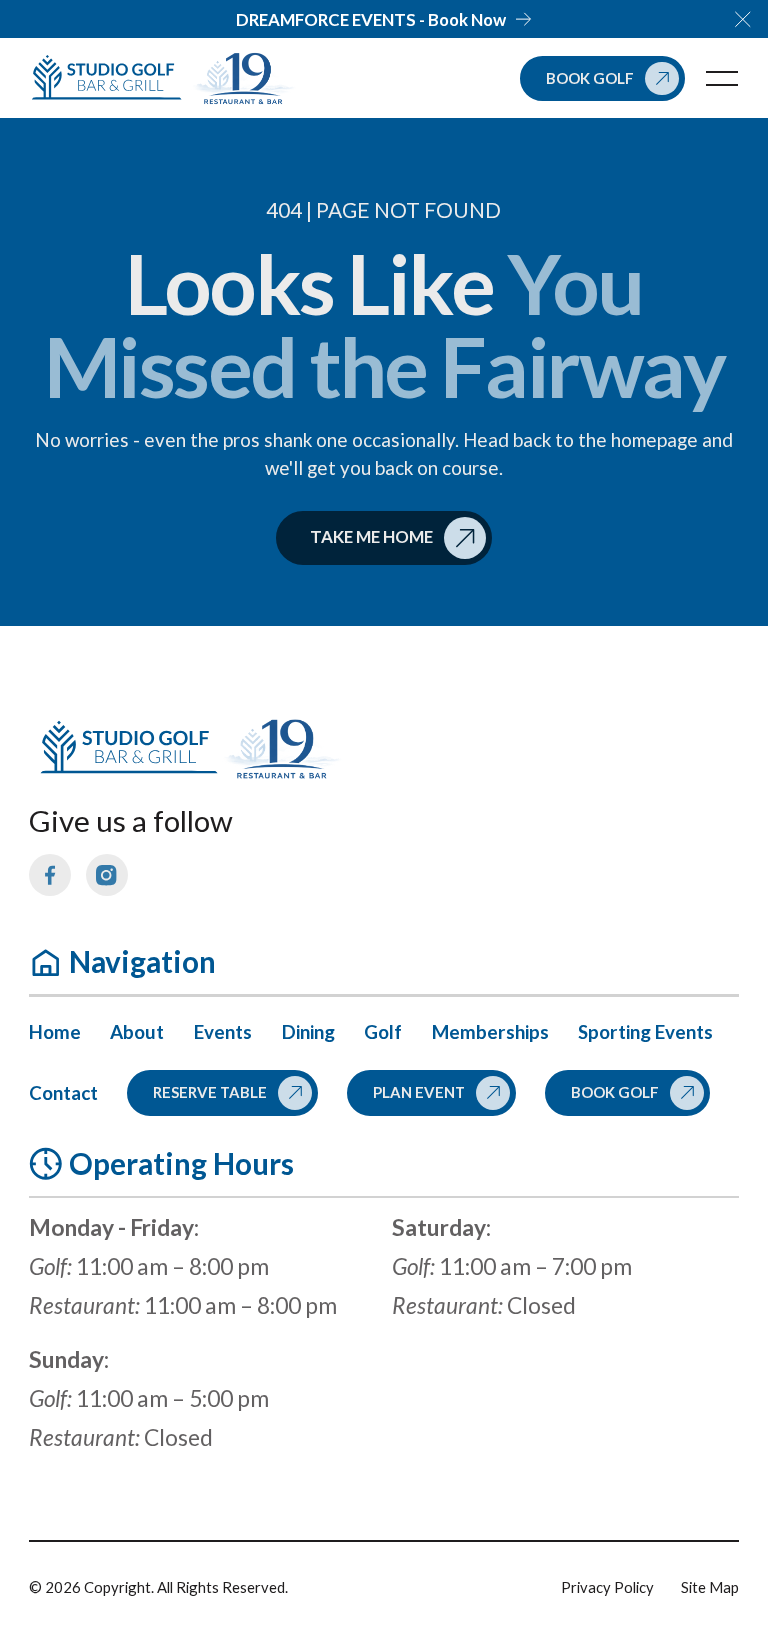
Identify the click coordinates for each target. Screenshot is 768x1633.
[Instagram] (106, 875)
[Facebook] (50, 875)
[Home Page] (110, 79)
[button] (743, 19)
